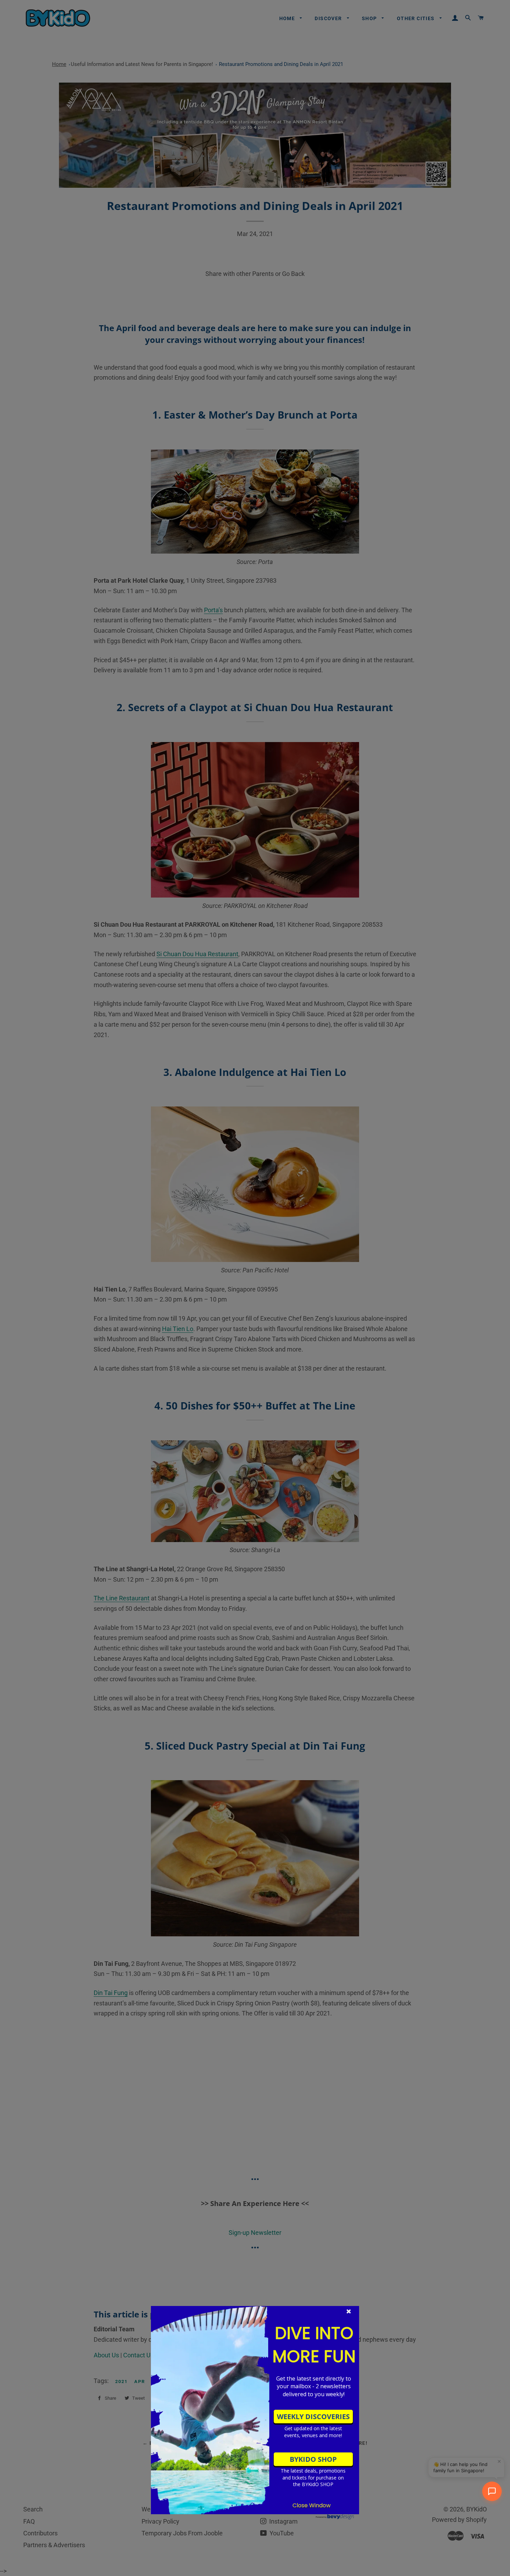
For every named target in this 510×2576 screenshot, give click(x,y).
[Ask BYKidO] (492, 2491)
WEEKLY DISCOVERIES (313, 2417)
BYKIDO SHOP (313, 2459)
